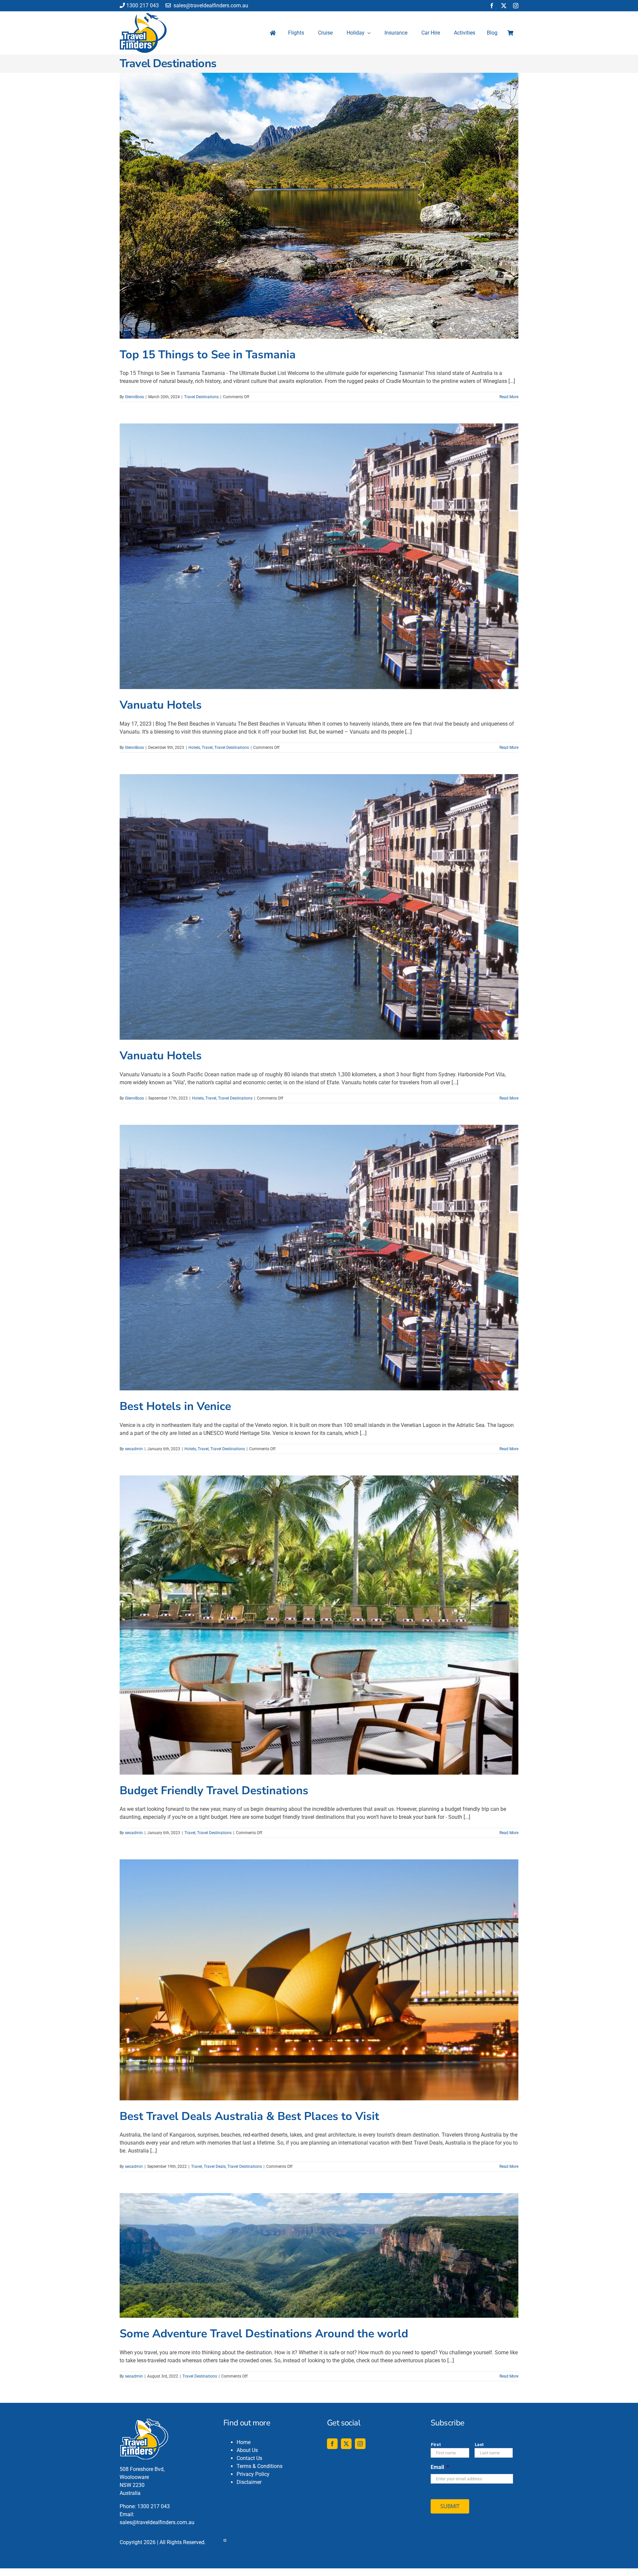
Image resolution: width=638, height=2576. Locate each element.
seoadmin (134, 1449)
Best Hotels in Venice (175, 1406)
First (436, 2445)
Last (479, 2445)
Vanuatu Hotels (161, 705)
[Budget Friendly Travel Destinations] (319, 1625)
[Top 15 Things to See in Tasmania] (319, 206)
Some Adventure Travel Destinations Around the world (264, 2334)
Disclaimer (249, 2482)
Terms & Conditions (260, 2466)
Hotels (194, 748)
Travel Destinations (201, 397)
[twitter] (504, 6)
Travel (207, 748)
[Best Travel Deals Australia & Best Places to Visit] (319, 1980)
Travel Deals (215, 2166)
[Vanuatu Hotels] (319, 556)
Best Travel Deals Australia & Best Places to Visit (249, 2116)
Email (440, 2467)
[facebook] (492, 6)
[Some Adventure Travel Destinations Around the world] (319, 2255)
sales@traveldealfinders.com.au (210, 5)
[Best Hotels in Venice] (319, 1258)
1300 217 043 (143, 5)
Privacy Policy (253, 2474)
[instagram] (516, 6)
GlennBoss (134, 397)
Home (244, 2442)
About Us (247, 2450)
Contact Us (249, 2458)
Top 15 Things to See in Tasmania (208, 355)
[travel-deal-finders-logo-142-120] (143, 15)
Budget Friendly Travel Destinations (214, 1791)
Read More (509, 397)
